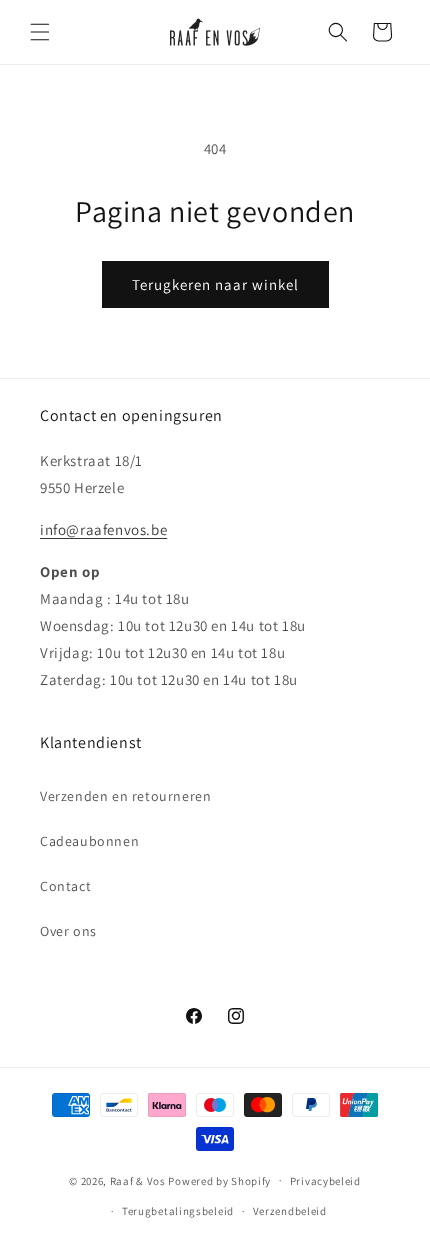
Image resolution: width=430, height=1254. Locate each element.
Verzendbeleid (290, 1211)
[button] (40, 32)
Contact (65, 886)
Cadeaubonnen (89, 841)
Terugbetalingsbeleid (178, 1211)
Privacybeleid (325, 1181)
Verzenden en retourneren (125, 796)
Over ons (68, 931)
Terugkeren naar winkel (215, 284)
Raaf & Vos (138, 1180)
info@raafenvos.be (103, 529)
